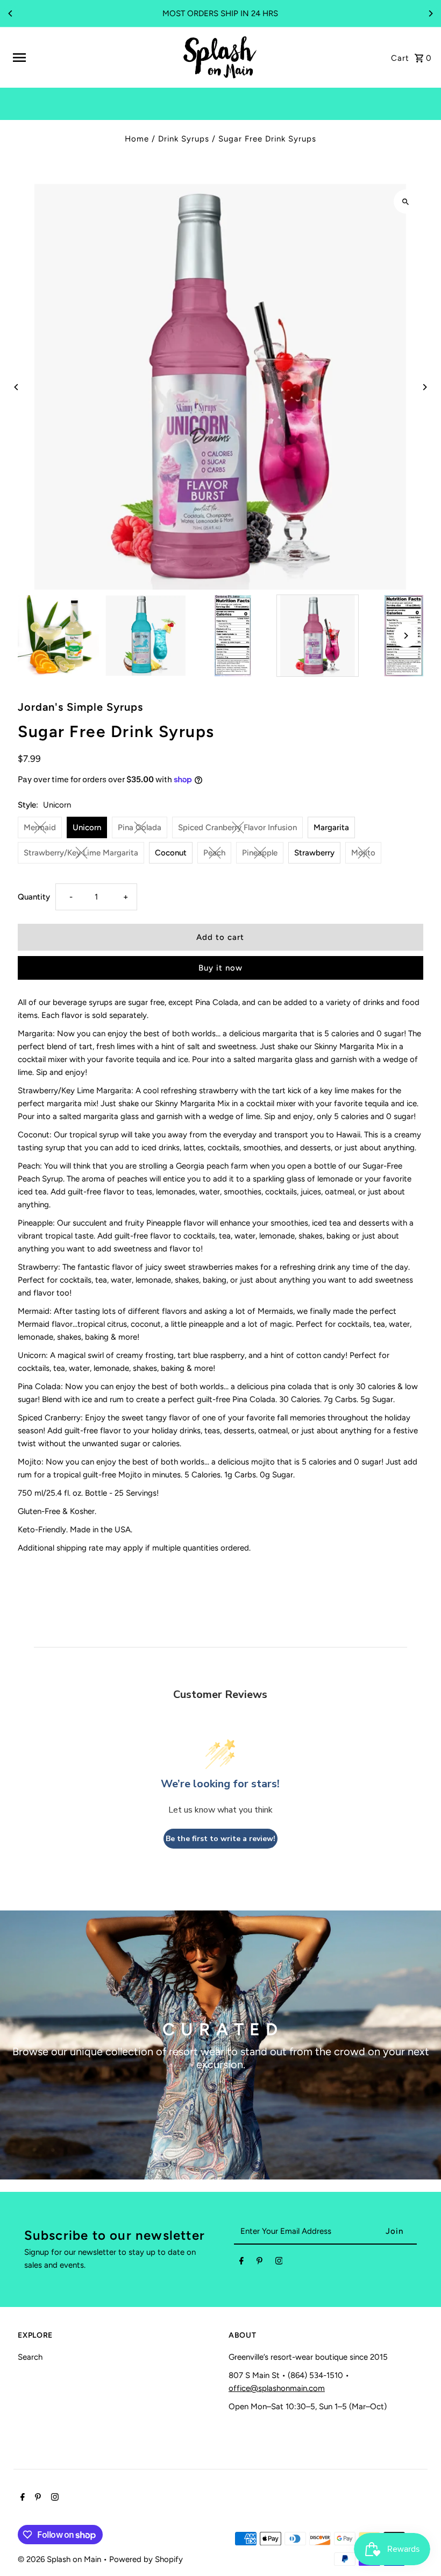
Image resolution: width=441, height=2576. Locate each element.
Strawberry (314, 853)
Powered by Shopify (146, 2559)
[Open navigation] (93, 58)
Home (137, 139)
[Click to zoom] (406, 201)
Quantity (34, 897)
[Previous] (11, 13)
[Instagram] (279, 2263)
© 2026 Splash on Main (61, 2559)
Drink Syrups (184, 139)
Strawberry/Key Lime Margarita (81, 853)
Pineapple (260, 853)
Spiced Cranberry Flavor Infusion (237, 827)
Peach (214, 853)
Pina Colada (140, 827)
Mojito (363, 853)
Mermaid (40, 827)
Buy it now (220, 968)
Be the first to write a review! (220, 1839)
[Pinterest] (259, 2263)
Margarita (331, 827)
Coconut (171, 853)
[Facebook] (241, 2263)
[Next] (430, 13)
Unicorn (87, 827)
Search (30, 2357)
